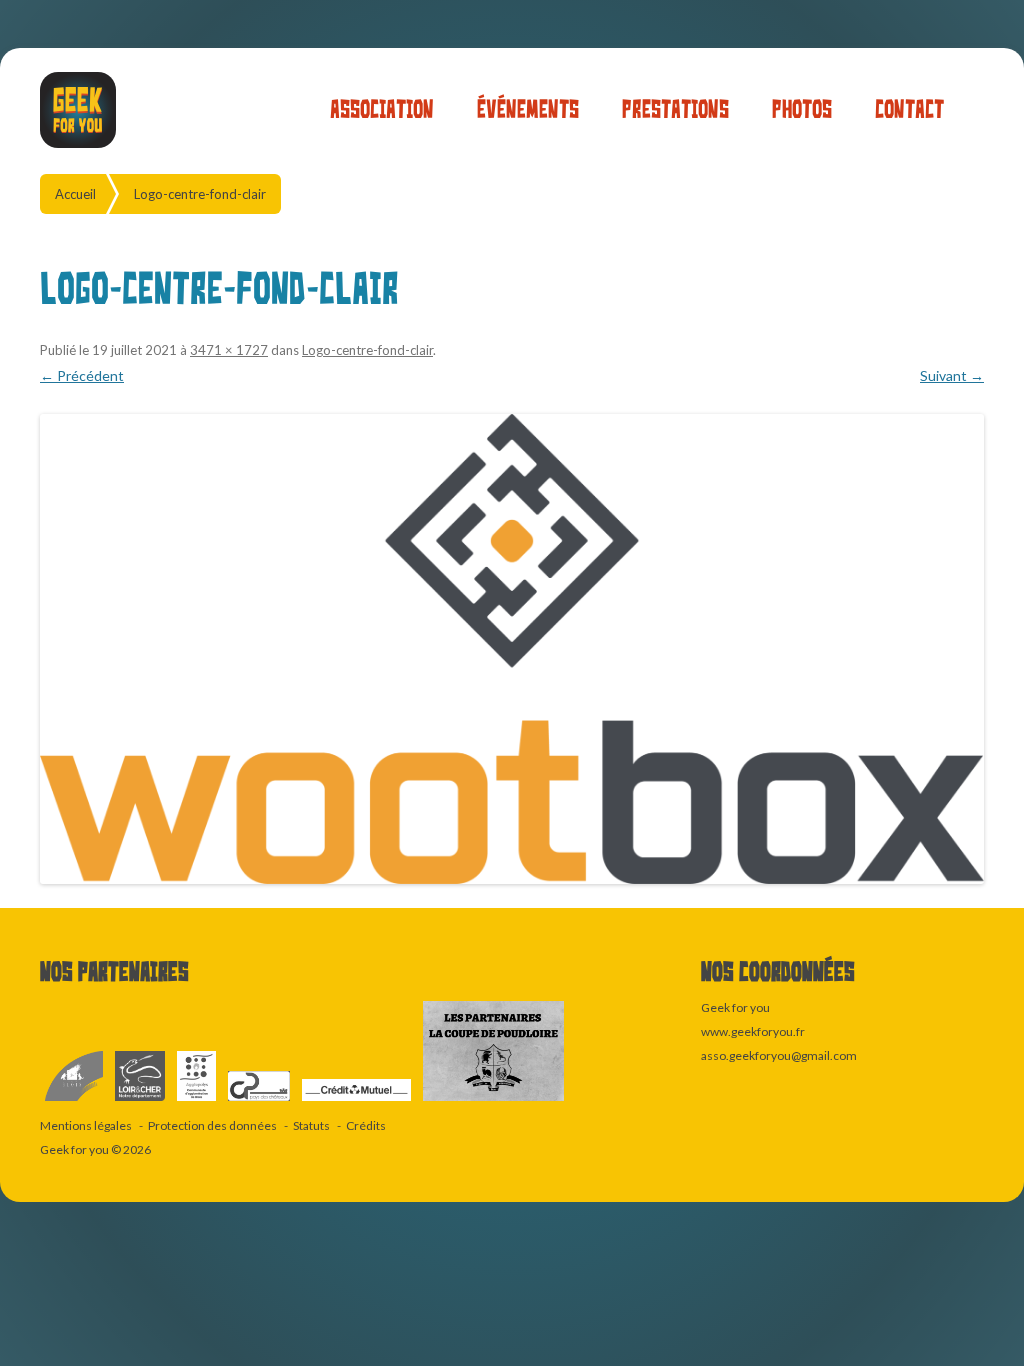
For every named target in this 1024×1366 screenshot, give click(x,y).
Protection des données (212, 1125)
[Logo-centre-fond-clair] (512, 649)
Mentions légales (86, 1125)
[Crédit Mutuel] (357, 1101)
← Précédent (82, 375)
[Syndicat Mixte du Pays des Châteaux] (260, 1101)
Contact (909, 109)
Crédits (366, 1125)
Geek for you (74, 1149)
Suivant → (952, 375)
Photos (802, 109)
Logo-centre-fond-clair (200, 194)
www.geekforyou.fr (753, 1031)
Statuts (311, 1125)
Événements (528, 109)
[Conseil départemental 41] (141, 1101)
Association (382, 109)
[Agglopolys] (197, 1101)
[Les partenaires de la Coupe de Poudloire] (493, 1101)
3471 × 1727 (229, 350)
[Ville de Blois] (75, 1101)
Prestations (675, 109)
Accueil (75, 194)
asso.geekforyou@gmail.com (779, 1055)
